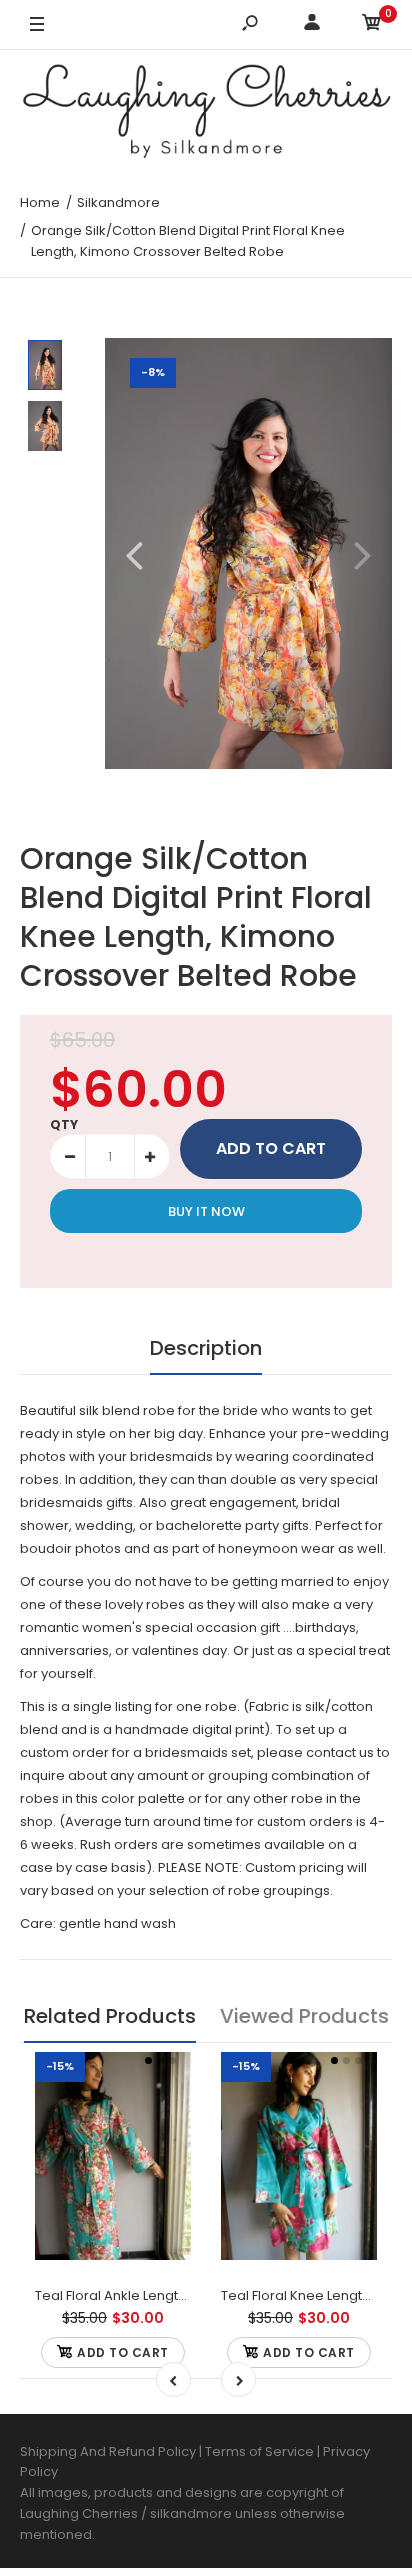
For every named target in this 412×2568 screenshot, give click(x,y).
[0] (372, 25)
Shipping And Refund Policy (108, 2451)
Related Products (110, 2016)
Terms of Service (261, 2451)
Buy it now (206, 1211)
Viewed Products (304, 2016)
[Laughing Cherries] (206, 114)
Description (206, 1348)
